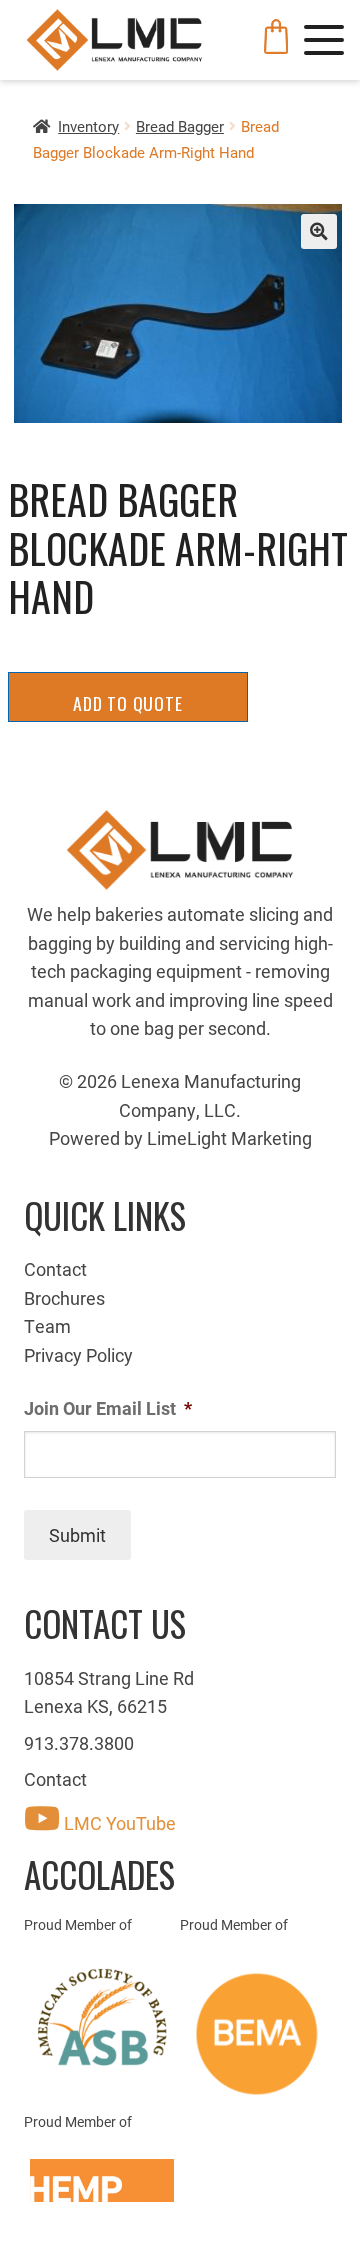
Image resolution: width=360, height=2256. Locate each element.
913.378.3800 (79, 1743)
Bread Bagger (180, 126)
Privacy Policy (78, 1355)
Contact (55, 1269)
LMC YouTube (118, 1823)
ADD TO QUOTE (128, 703)
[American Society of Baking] (102, 2017)
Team (47, 1326)
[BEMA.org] (258, 2034)
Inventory (88, 126)
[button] (318, 231)
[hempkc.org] (102, 2180)
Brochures (64, 1298)
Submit (77, 1535)
